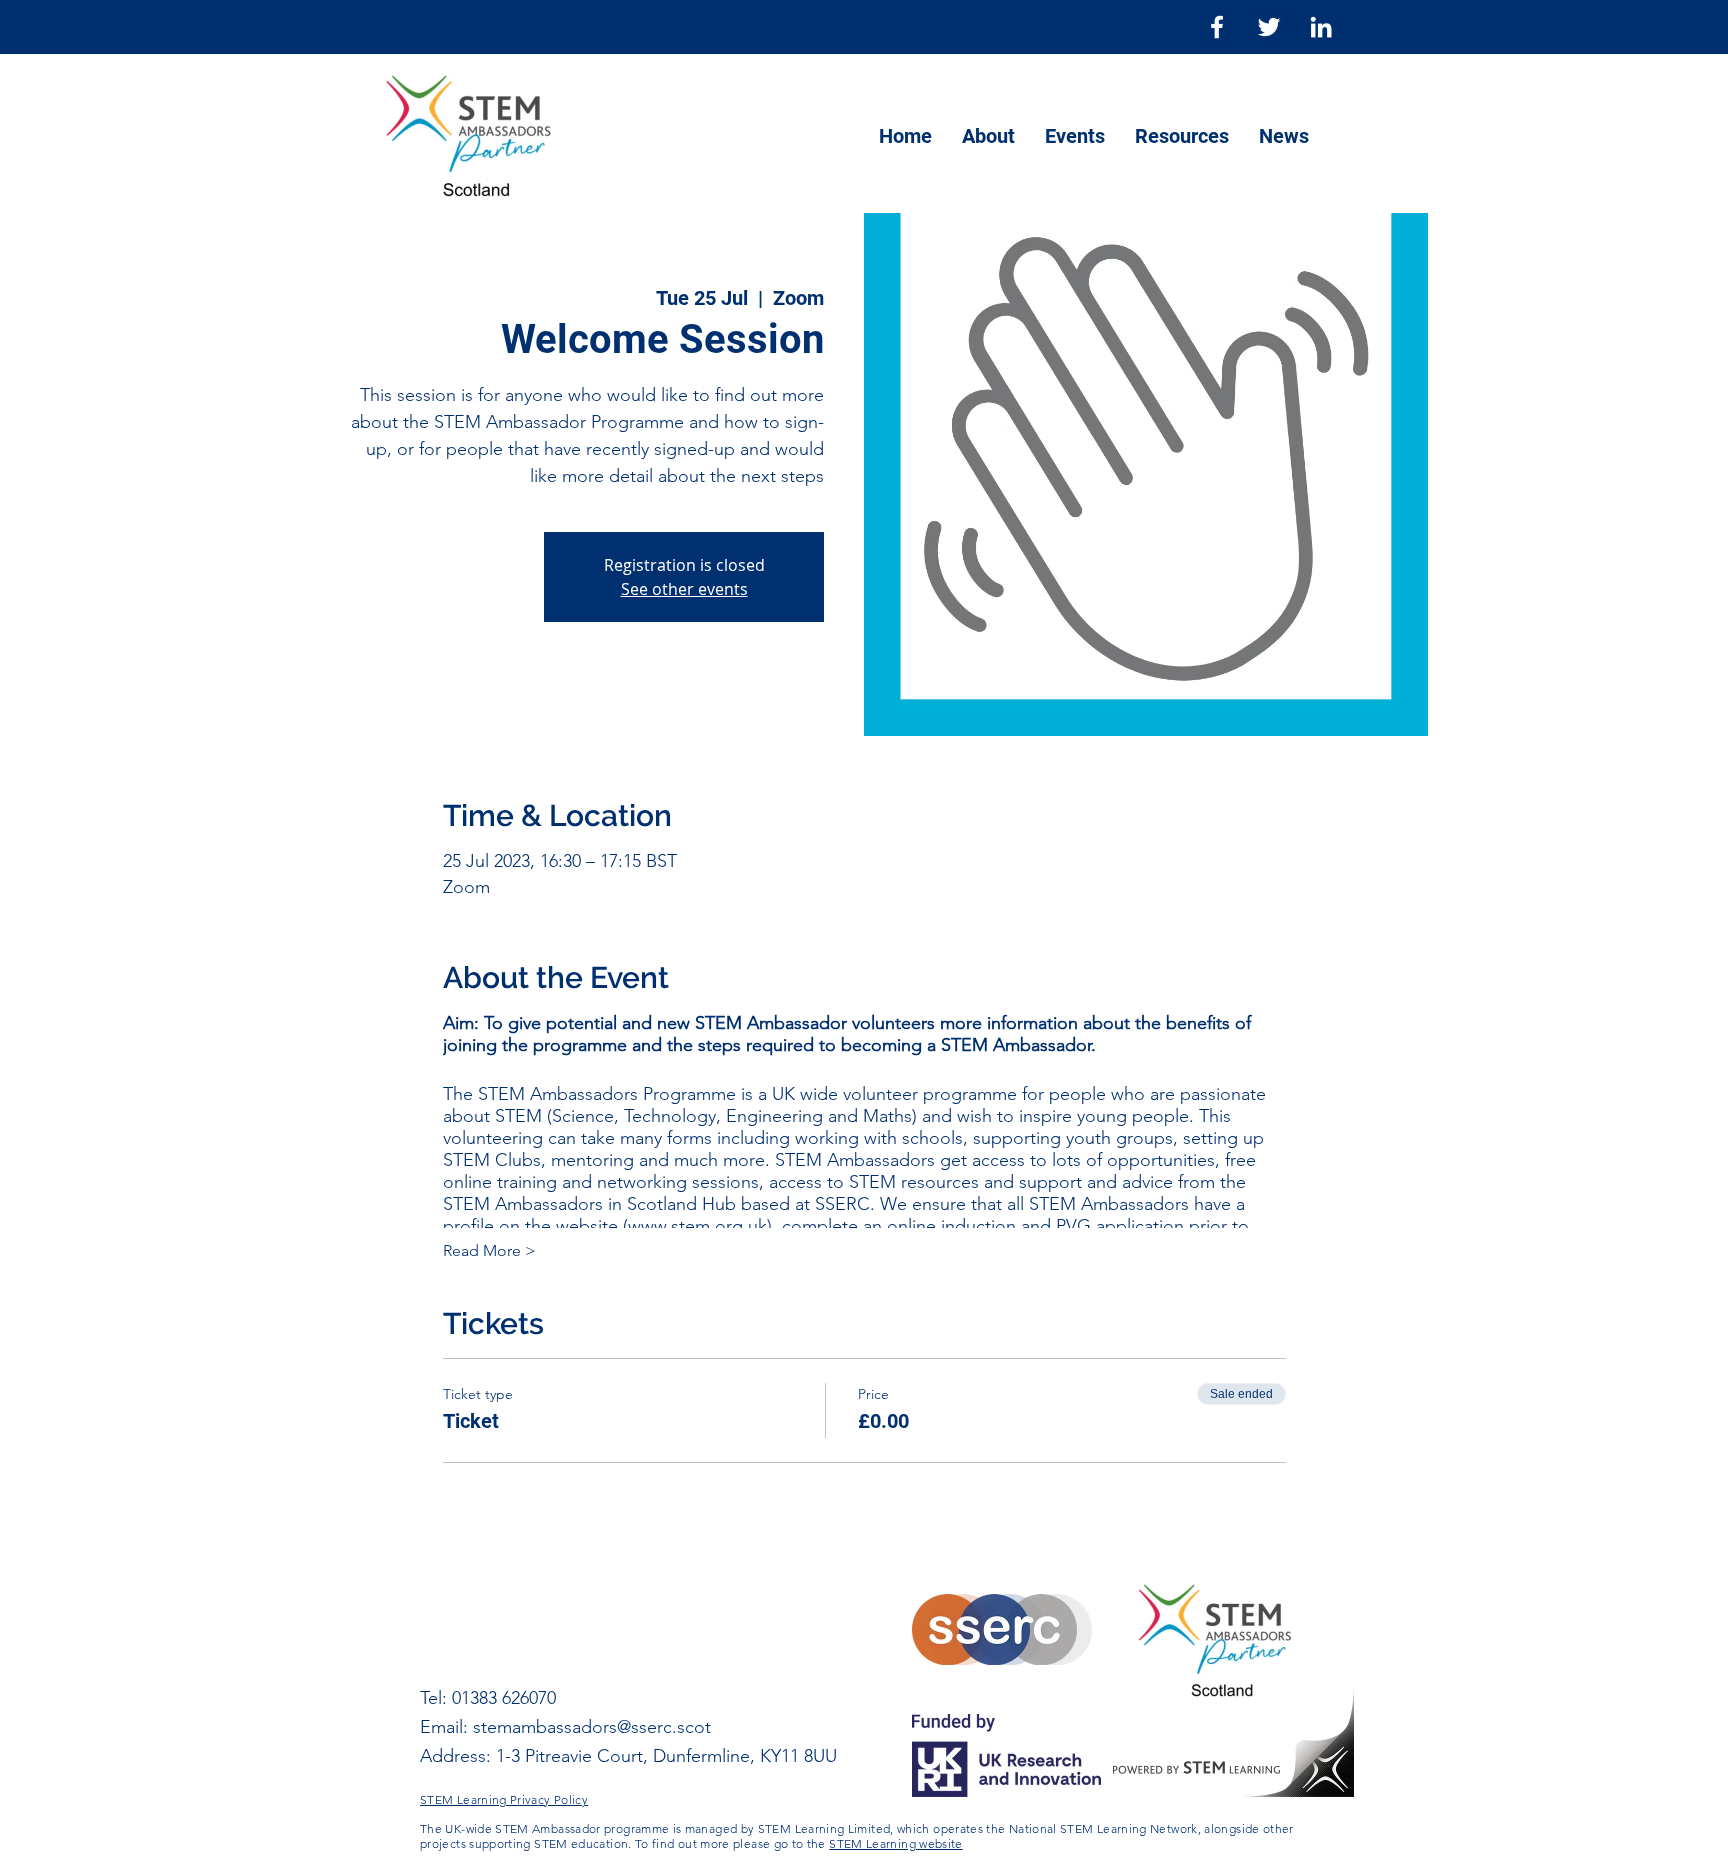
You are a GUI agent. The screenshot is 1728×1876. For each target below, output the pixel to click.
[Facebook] (1217, 27)
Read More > (489, 1250)
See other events (684, 589)
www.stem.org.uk (697, 1226)
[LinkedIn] (1321, 27)
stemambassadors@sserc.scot (592, 1727)
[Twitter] (1269, 27)
